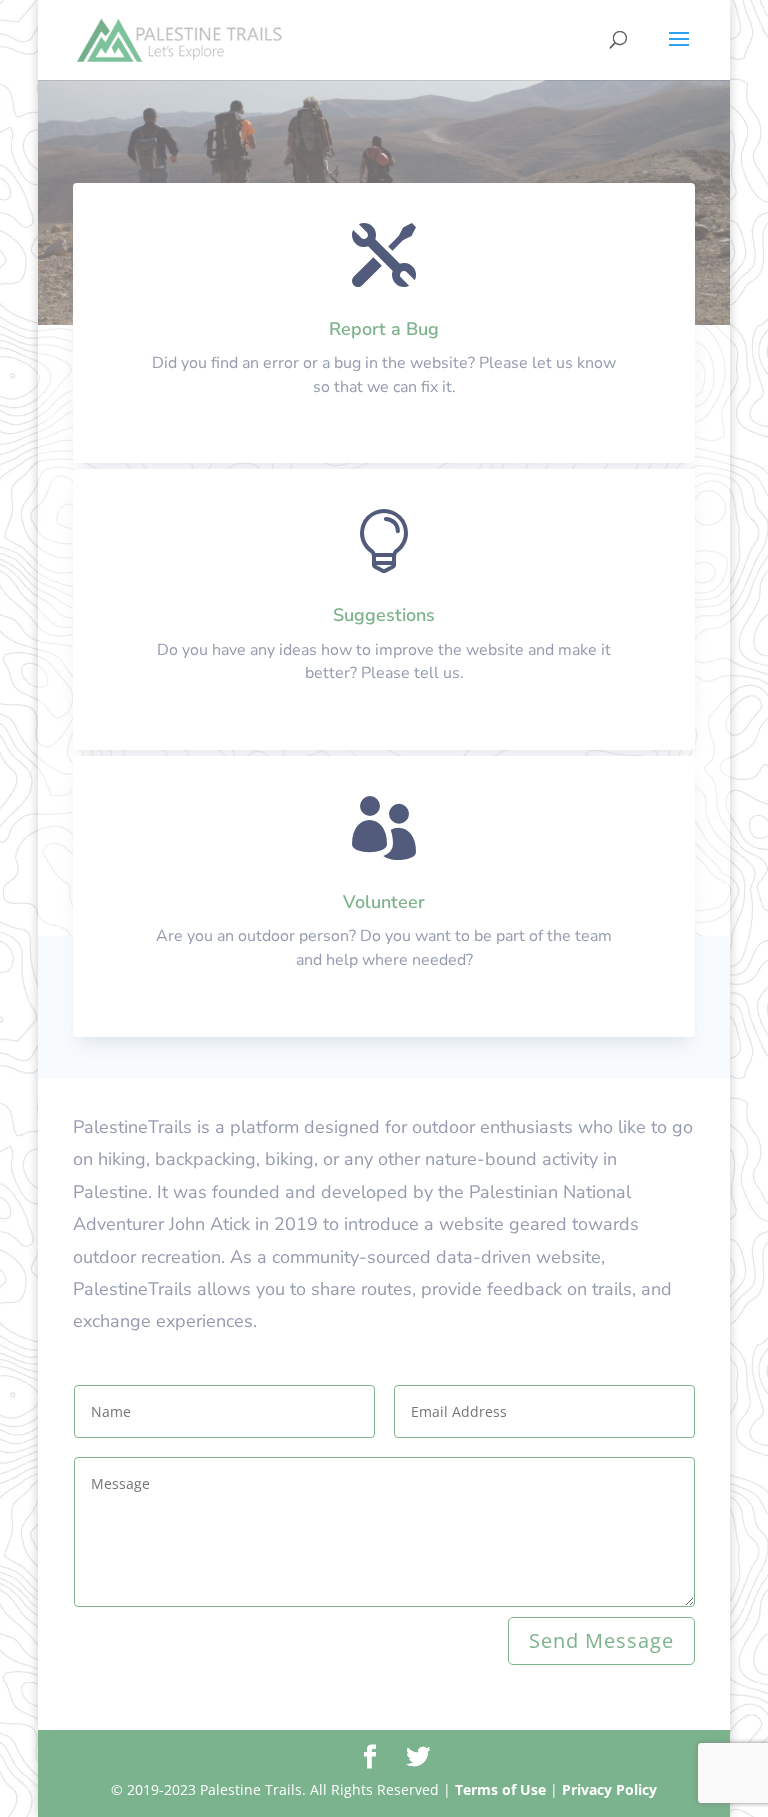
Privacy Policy (609, 1789)
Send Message (601, 1640)
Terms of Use (500, 1789)
